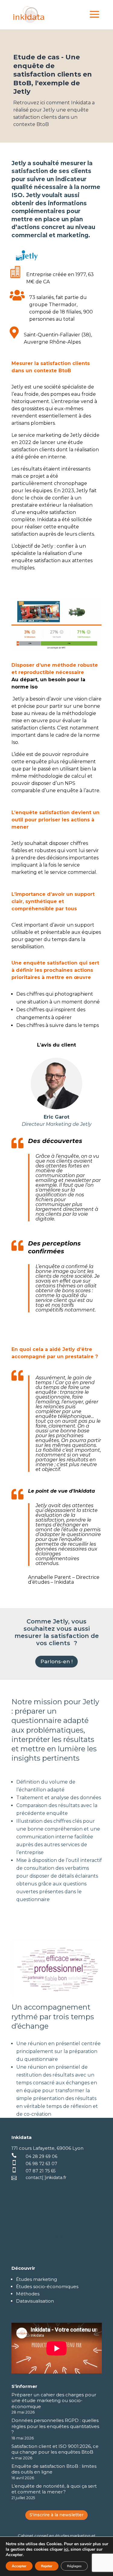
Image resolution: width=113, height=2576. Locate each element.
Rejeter (47, 2566)
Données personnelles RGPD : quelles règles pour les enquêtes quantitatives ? (55, 2426)
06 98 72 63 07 (41, 2164)
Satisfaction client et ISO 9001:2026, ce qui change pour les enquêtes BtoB (55, 2449)
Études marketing (36, 2279)
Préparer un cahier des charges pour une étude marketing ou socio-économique (54, 2401)
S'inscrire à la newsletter (56, 2515)
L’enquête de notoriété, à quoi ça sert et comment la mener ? (54, 2489)
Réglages (74, 2566)
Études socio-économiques (47, 2286)
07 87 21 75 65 (41, 2171)
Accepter (19, 2566)
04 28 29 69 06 (41, 2156)
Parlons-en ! (56, 1661)
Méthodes (28, 2294)
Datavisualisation (35, 2301)
